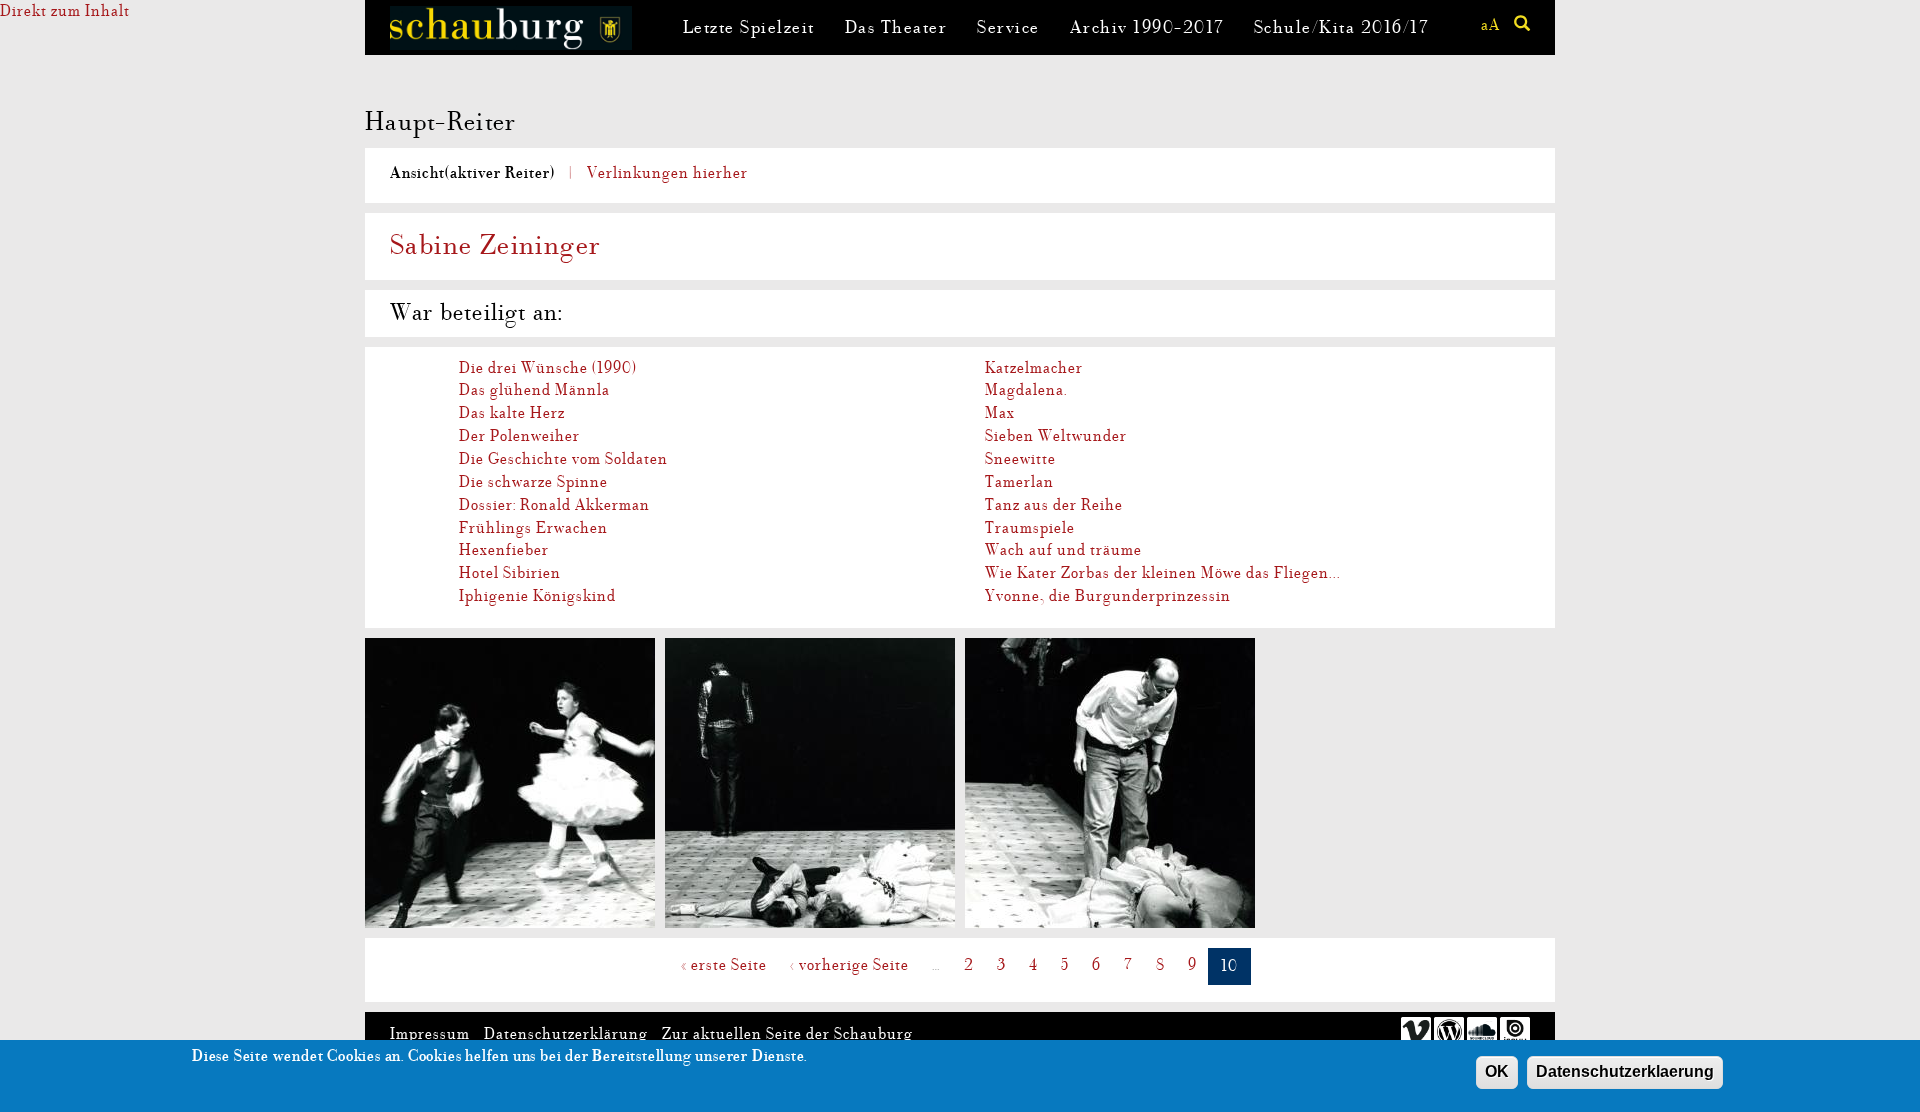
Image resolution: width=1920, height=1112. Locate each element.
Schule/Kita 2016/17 (1341, 27)
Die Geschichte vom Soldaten (563, 459)
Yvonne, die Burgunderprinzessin (1108, 596)
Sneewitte (1020, 459)
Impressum (430, 1034)
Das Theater (896, 27)
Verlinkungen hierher (667, 173)
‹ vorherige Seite (849, 965)
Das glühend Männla (534, 390)
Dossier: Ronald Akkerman (554, 505)
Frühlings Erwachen (533, 528)
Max (1000, 413)
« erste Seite (724, 965)
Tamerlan (1019, 482)
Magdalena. (1026, 390)
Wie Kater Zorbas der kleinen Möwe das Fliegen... (1163, 573)
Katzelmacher (1034, 368)
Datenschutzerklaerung (1625, 1071)
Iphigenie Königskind (537, 596)
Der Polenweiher (519, 436)
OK (1497, 1071)
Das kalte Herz (512, 413)
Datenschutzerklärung (566, 1034)
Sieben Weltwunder (1056, 436)
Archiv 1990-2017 (1147, 27)
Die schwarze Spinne (533, 482)
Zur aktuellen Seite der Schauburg (787, 1034)
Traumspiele (1030, 528)
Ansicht (472, 173)
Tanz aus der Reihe (1054, 505)
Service (1008, 27)
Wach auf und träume (1063, 550)
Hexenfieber (504, 550)
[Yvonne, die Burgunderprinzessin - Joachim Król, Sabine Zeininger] (510, 783)
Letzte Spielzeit (749, 27)
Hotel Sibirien (510, 573)
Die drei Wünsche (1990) (548, 368)
